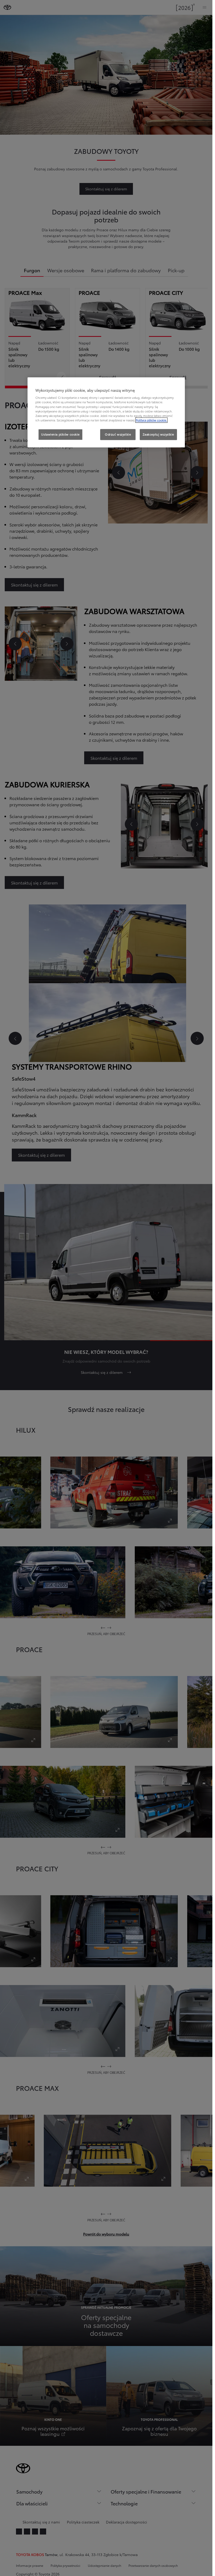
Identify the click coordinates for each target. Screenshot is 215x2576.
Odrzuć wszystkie (118, 434)
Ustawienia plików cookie (60, 434)
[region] (106, 412)
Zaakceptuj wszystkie (158, 434)
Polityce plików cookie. (151, 420)
